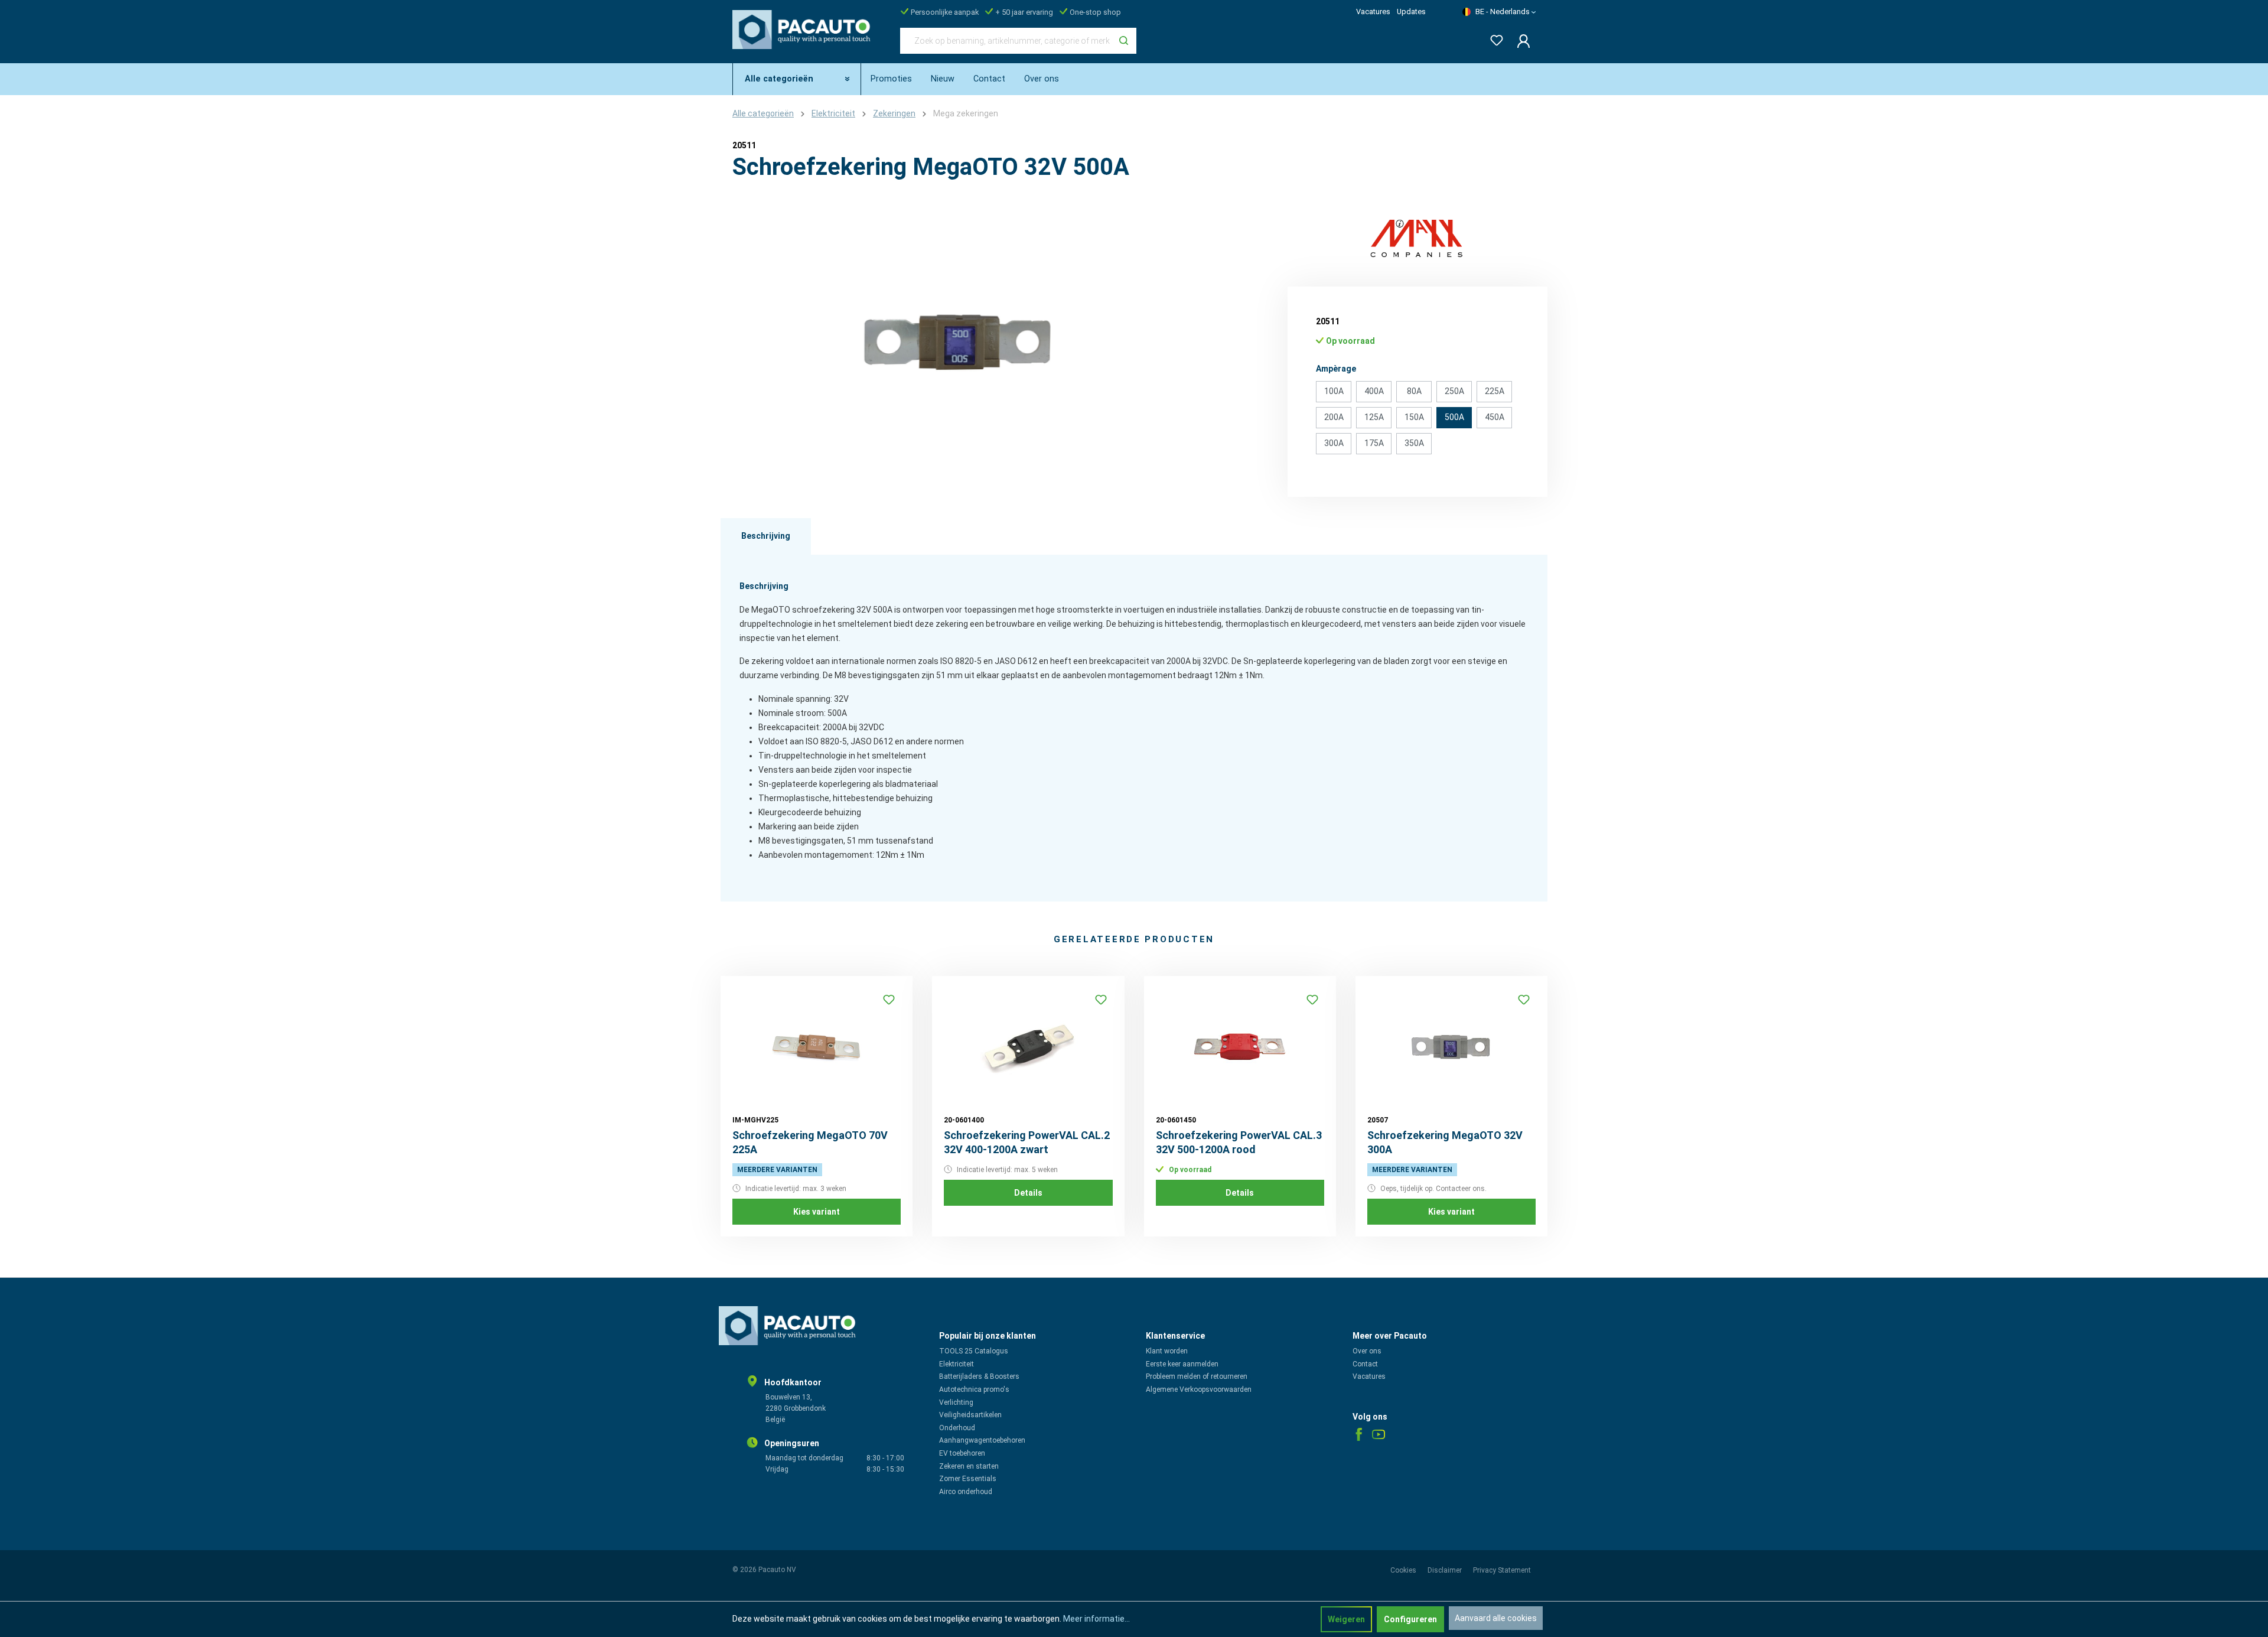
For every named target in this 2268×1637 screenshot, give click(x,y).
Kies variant (817, 1212)
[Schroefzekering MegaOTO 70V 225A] (817, 1047)
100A (1334, 391)
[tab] (766, 536)
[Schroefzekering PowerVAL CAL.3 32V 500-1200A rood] (1240, 1047)
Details (1028, 1193)
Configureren (1410, 1619)
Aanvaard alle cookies (1496, 1618)
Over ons (1367, 1351)
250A (1454, 391)
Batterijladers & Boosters (979, 1376)
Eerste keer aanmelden (1182, 1364)
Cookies (1404, 1570)
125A (1374, 417)
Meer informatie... (1096, 1619)
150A (1414, 417)
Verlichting (956, 1402)
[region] (957, 344)
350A (1414, 443)
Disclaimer (1446, 1570)
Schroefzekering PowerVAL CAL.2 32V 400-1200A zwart (1027, 1142)
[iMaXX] (1417, 237)
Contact (1365, 1364)
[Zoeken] (1124, 41)
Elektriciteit (957, 1364)
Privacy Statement (1502, 1570)
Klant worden (1167, 1351)
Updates (1411, 12)
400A (1374, 391)
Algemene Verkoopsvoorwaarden (1199, 1389)
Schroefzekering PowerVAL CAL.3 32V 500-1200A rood (1239, 1142)
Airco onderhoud (966, 1492)
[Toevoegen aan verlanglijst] (889, 1000)
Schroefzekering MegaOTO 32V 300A (1445, 1142)
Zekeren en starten (969, 1466)
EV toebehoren (962, 1453)
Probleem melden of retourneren (1197, 1376)
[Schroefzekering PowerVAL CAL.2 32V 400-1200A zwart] (1028, 1047)
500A (1454, 417)
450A (1495, 417)
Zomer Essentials (968, 1479)
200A (1334, 417)
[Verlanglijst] (1493, 38)
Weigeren (1346, 1619)
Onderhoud (957, 1428)
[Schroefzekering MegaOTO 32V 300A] (1451, 1047)
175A (1374, 443)
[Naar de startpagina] (804, 38)
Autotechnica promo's (974, 1389)
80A (1414, 391)
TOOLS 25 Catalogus (974, 1351)
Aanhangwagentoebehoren (982, 1440)
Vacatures (1373, 12)
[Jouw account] (1520, 41)
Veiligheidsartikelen (970, 1415)
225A (1495, 391)
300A (1334, 443)
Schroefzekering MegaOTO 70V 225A (810, 1142)
